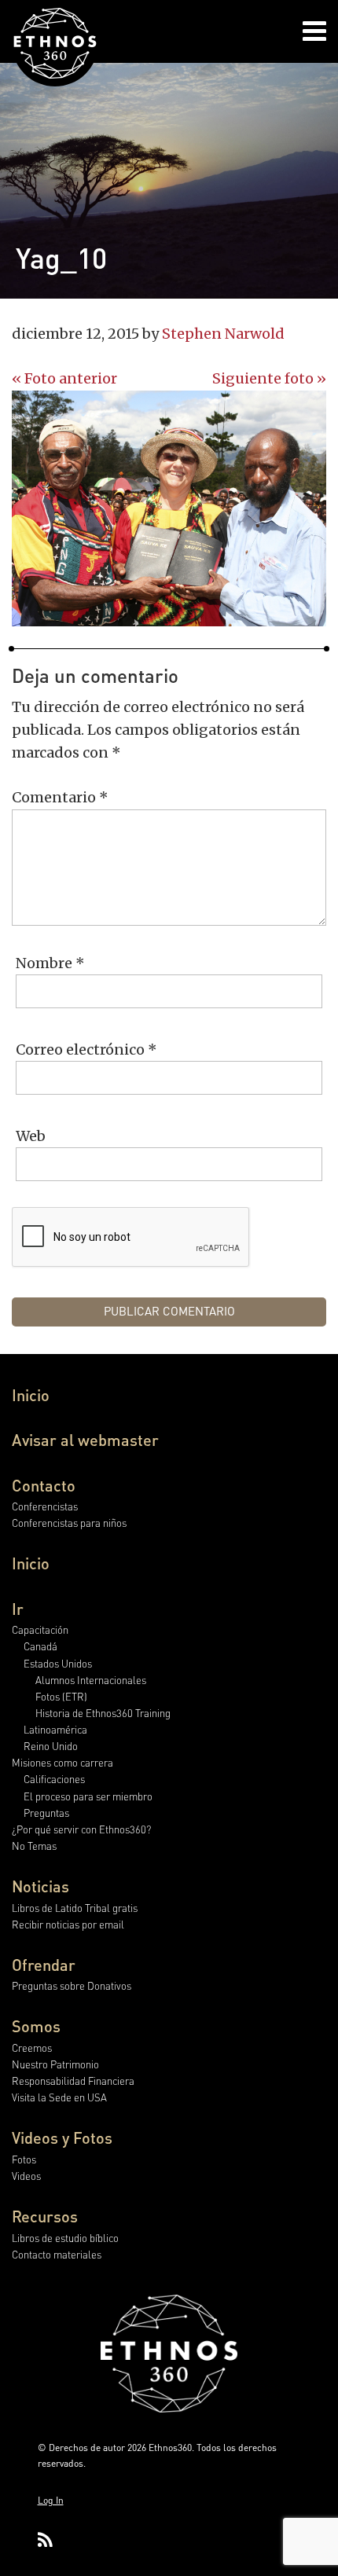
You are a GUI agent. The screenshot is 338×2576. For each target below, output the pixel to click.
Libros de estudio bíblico (65, 2238)
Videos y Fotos (62, 2137)
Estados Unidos (58, 1663)
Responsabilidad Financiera (73, 2081)
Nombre (50, 963)
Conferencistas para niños (69, 1523)
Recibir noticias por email (68, 1924)
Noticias (40, 1886)
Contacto (44, 1485)
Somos (36, 2026)
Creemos (32, 2048)
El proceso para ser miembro (88, 1796)
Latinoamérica (55, 1729)
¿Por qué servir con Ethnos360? (81, 1829)
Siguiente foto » (269, 378)
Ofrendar (44, 1965)
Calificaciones (54, 1779)
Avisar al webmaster (85, 1440)
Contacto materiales (57, 2254)
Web (31, 1136)
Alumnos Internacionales (91, 1680)
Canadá (40, 1646)
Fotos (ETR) (61, 1696)
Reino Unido (51, 1746)
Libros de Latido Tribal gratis (75, 1908)
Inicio (31, 1395)
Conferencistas (45, 1506)
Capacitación (40, 1629)
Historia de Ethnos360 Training (103, 1713)
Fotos (24, 2159)
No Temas (34, 1846)
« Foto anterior (64, 378)
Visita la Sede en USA (59, 2097)
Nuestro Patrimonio (55, 2064)
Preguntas (46, 1813)
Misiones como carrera (62, 1762)
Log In (51, 2500)
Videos (26, 2176)
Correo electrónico (86, 1049)
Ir (18, 1609)
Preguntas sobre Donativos (72, 1985)
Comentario (60, 797)
